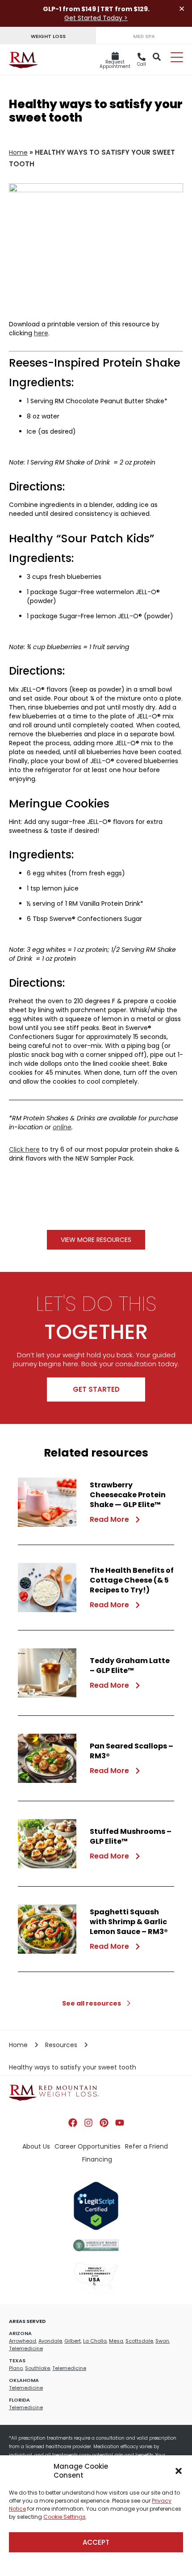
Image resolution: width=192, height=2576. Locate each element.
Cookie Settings (65, 2517)
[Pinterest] (104, 2123)
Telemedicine (26, 2348)
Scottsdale (139, 2341)
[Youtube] (120, 2123)
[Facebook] (73, 2123)
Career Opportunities (88, 2146)
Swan (162, 2341)
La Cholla (95, 2341)
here (41, 333)
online (62, 1127)
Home (18, 152)
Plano (16, 2368)
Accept (96, 2542)
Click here (24, 1149)
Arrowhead (23, 2341)
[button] (179, 2471)
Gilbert (73, 2341)
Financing (97, 2159)
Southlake (38, 2368)
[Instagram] (88, 2123)
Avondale (50, 2341)
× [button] (182, 9)
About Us (36, 2146)
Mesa (116, 2341)
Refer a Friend (146, 2146)
